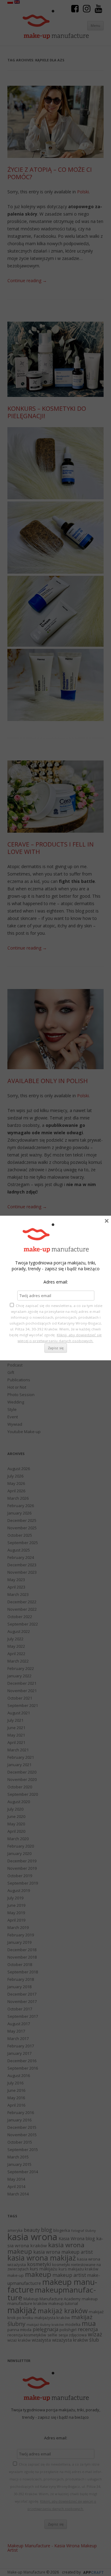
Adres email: (56, 1282)
